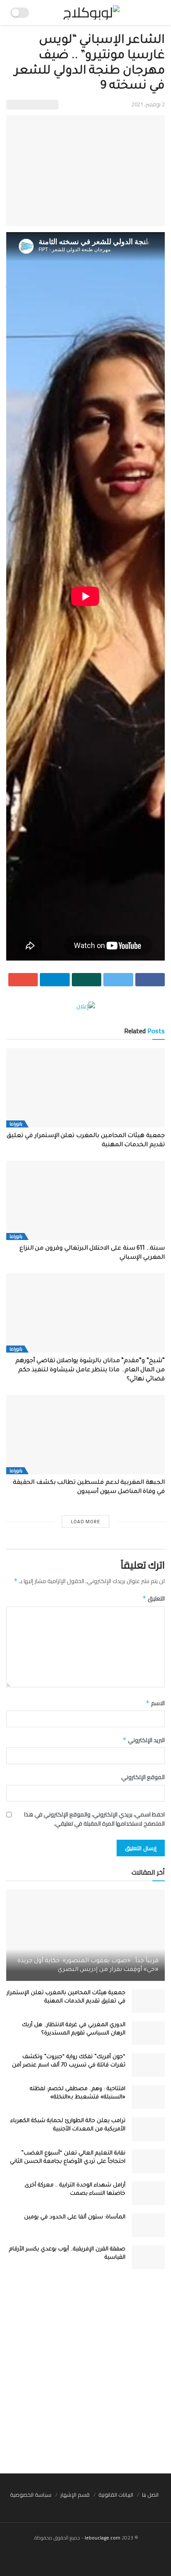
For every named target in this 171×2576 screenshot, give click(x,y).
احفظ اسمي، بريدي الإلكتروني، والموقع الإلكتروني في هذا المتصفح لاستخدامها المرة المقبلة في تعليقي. (94, 1819)
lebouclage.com (103, 2538)
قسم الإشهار (75, 2495)
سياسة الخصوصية (31, 2495)
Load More (85, 1522)
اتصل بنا (150, 2495)
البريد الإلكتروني (144, 1740)
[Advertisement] (85, 2375)
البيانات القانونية (116, 2495)
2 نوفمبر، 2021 (148, 104)
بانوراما (16, 1124)
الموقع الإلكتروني (143, 1777)
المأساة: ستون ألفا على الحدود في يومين (75, 2217)
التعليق (154, 1598)
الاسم (155, 1703)
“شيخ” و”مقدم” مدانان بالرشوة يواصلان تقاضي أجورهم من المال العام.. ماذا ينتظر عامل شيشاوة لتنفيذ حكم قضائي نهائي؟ (90, 1371)
